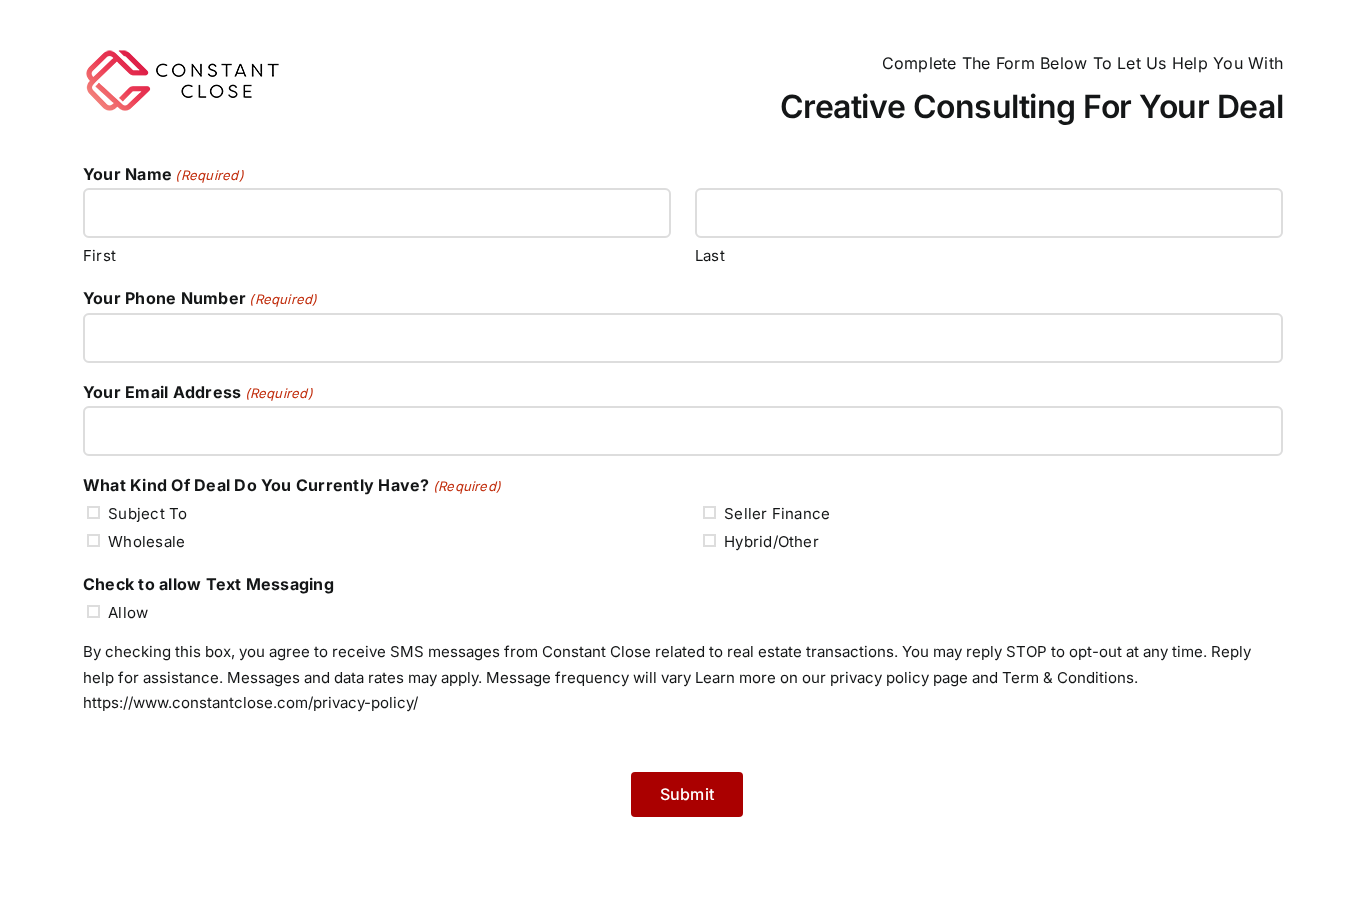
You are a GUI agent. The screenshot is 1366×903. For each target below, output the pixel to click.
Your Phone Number (200, 298)
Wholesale (146, 541)
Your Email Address (198, 392)
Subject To (147, 513)
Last (710, 255)
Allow (128, 612)
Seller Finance (777, 513)
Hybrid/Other (771, 541)
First (99, 255)
